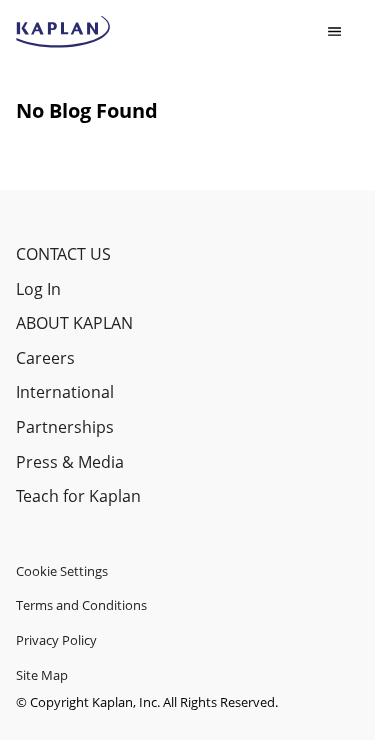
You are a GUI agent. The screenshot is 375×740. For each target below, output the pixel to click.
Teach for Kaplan (78, 496)
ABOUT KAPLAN (74, 323)
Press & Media (70, 462)
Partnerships (65, 427)
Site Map (42, 675)
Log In (38, 289)
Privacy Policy (56, 640)
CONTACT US (63, 254)
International (65, 392)
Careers (45, 358)
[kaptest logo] (63, 32)
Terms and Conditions (81, 605)
